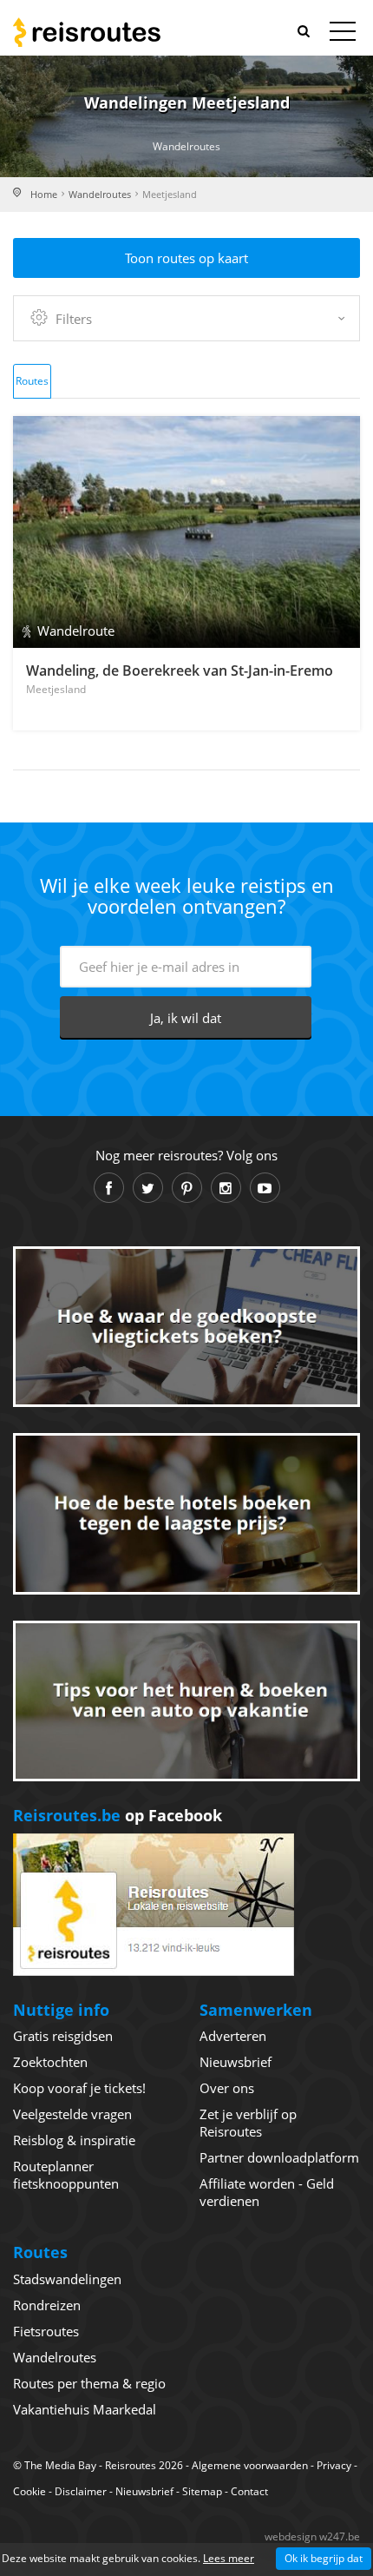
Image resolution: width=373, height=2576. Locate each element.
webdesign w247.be (312, 2536)
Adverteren (233, 2036)
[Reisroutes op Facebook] (109, 1188)
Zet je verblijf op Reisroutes (248, 2123)
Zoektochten (50, 2062)
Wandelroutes (100, 194)
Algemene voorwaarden (250, 2465)
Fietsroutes (46, 2331)
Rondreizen (47, 2305)
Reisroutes (87, 32)
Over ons (227, 2088)
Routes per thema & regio (89, 2383)
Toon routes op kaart (186, 258)
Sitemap (202, 2491)
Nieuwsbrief (236, 2062)
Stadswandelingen (67, 2279)
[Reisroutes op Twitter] (148, 1188)
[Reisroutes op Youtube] (265, 1188)
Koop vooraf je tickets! (79, 2088)
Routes (32, 381)
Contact (249, 2491)
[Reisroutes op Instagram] (226, 1188)
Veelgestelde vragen (72, 2114)
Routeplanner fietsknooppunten (66, 2175)
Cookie (29, 2491)
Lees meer (229, 2558)
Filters (74, 319)
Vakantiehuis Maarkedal (85, 2409)
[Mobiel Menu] (343, 35)
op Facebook (118, 1815)
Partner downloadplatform (279, 2157)
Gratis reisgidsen (63, 2036)
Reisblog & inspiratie (74, 2140)
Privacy (334, 2465)
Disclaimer (81, 2491)
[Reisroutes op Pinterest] (187, 1188)
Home (44, 194)
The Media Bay (60, 2465)
